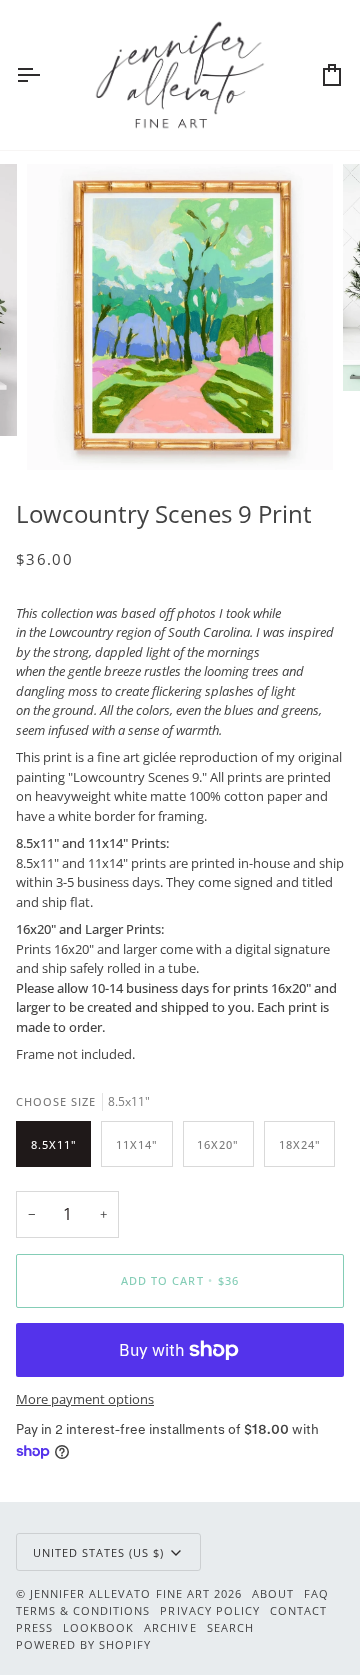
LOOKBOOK (98, 1627)
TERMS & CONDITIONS (83, 1610)
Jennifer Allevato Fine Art (120, 1593)
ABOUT (273, 1593)
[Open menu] (46, 75)
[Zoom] (64, 432)
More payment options (85, 1399)
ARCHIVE (170, 1627)
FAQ (316, 1593)
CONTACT (298, 1610)
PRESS (34, 1627)
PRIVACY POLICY (209, 1610)
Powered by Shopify (83, 1644)
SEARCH (230, 1627)
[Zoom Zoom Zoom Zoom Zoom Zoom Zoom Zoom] (180, 317)
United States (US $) (99, 1552)
